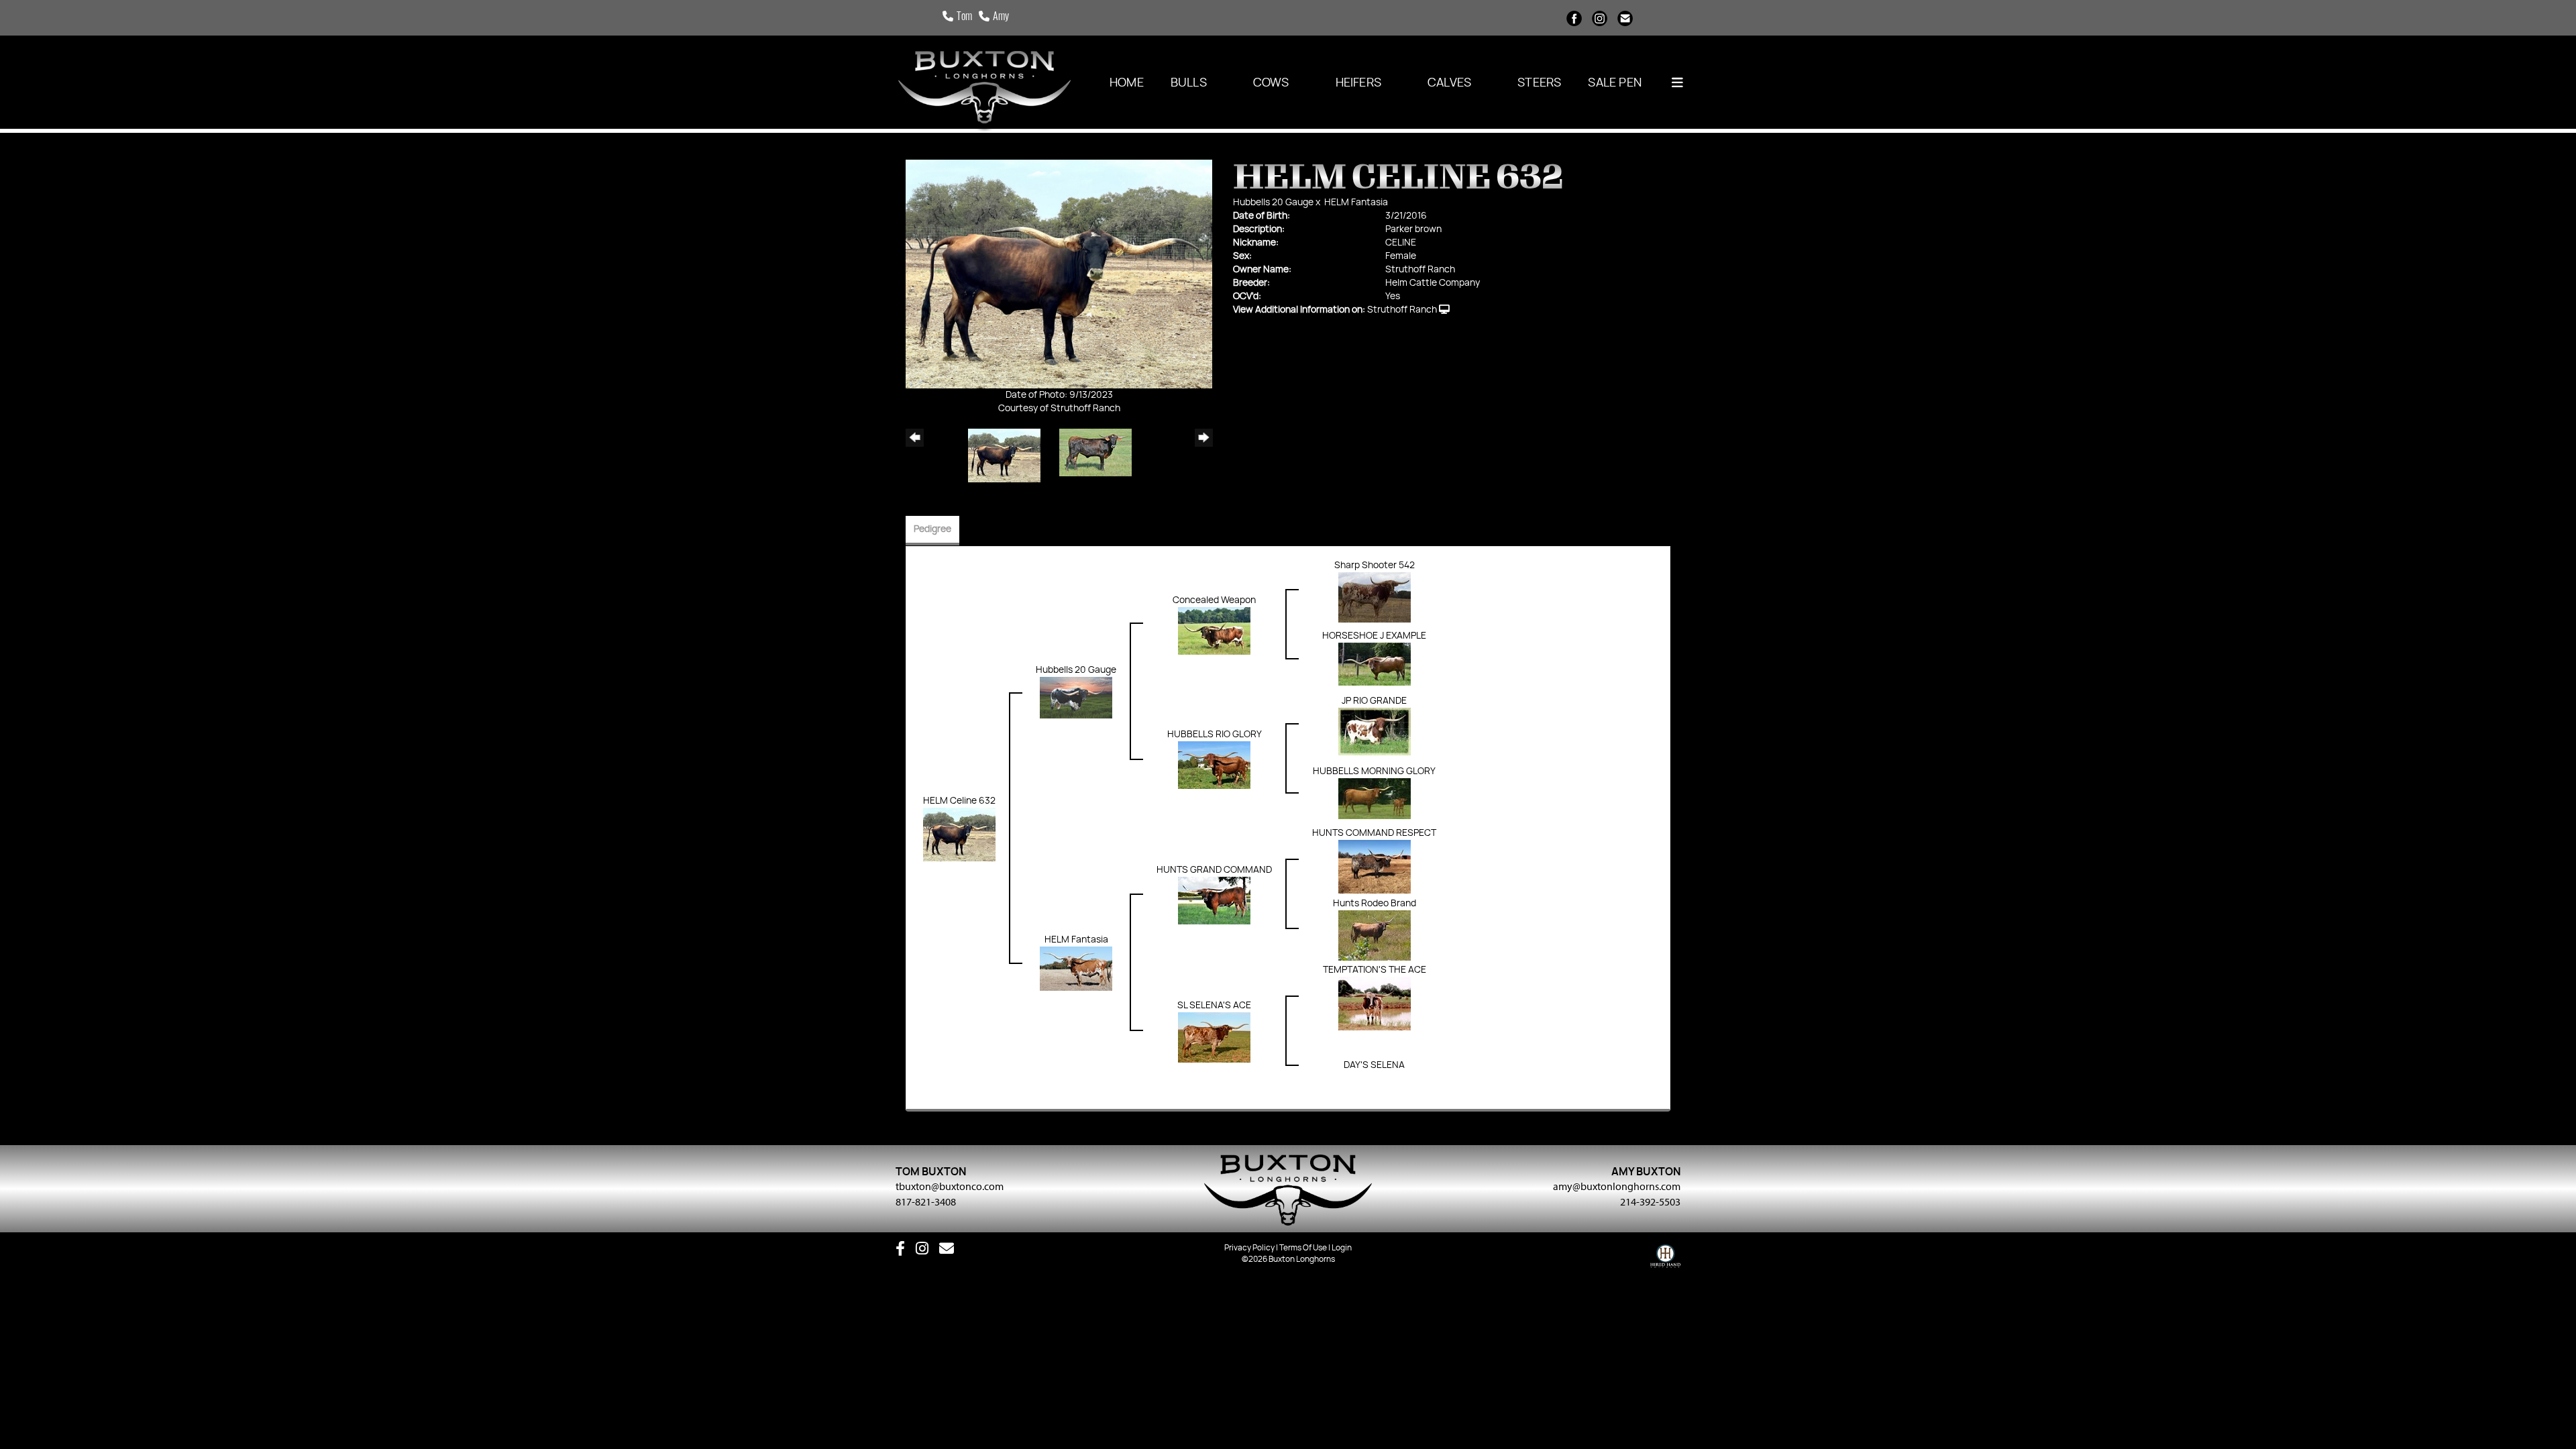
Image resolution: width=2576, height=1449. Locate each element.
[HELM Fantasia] (1076, 969)
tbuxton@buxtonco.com (950, 1186)
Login (1342, 1248)
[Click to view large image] (1059, 274)
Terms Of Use (1303, 1248)
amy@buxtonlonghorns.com (1617, 1186)
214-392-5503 (1650, 1201)
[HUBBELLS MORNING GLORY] (1375, 798)
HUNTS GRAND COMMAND (1214, 870)
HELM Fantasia (1356, 203)
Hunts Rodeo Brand (1375, 904)
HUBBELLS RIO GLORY (1215, 735)
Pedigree (932, 529)
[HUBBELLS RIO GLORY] (1214, 765)
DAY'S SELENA (1374, 1065)
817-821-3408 (926, 1201)
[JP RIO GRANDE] (1375, 731)
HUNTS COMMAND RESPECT (1374, 833)
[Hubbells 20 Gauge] (1076, 698)
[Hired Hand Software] (1665, 1259)
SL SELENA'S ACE (1214, 1006)
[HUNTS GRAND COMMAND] (1214, 900)
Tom (964, 17)
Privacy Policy (1249, 1248)
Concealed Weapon (1214, 600)
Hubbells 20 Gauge (1273, 203)
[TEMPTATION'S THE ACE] (1375, 1004)
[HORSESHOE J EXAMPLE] (1375, 664)
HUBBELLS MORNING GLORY (1374, 771)
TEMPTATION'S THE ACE (1375, 970)
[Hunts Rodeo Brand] (1375, 935)
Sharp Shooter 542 (1375, 566)
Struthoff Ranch (1402, 310)
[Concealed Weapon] (1214, 631)
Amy (1001, 17)
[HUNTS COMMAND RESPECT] (1375, 867)
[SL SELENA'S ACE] (1214, 1037)
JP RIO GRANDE (1374, 701)
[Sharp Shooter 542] (1375, 597)
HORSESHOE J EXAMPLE (1374, 636)
